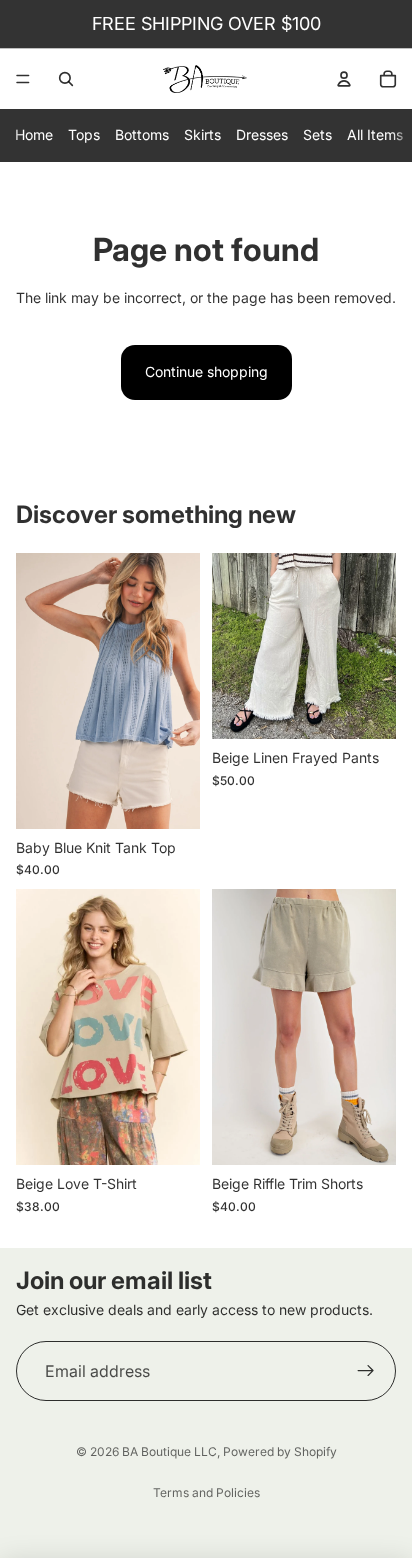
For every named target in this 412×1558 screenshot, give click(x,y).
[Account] (344, 79)
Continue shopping (206, 371)
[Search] (66, 79)
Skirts (202, 134)
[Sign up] (366, 1371)
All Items (375, 134)
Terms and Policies (206, 1492)
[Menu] (23, 79)
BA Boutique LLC (169, 1451)
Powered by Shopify (280, 1451)
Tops (84, 134)
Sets (317, 134)
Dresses (262, 134)
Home (34, 134)
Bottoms (142, 134)
